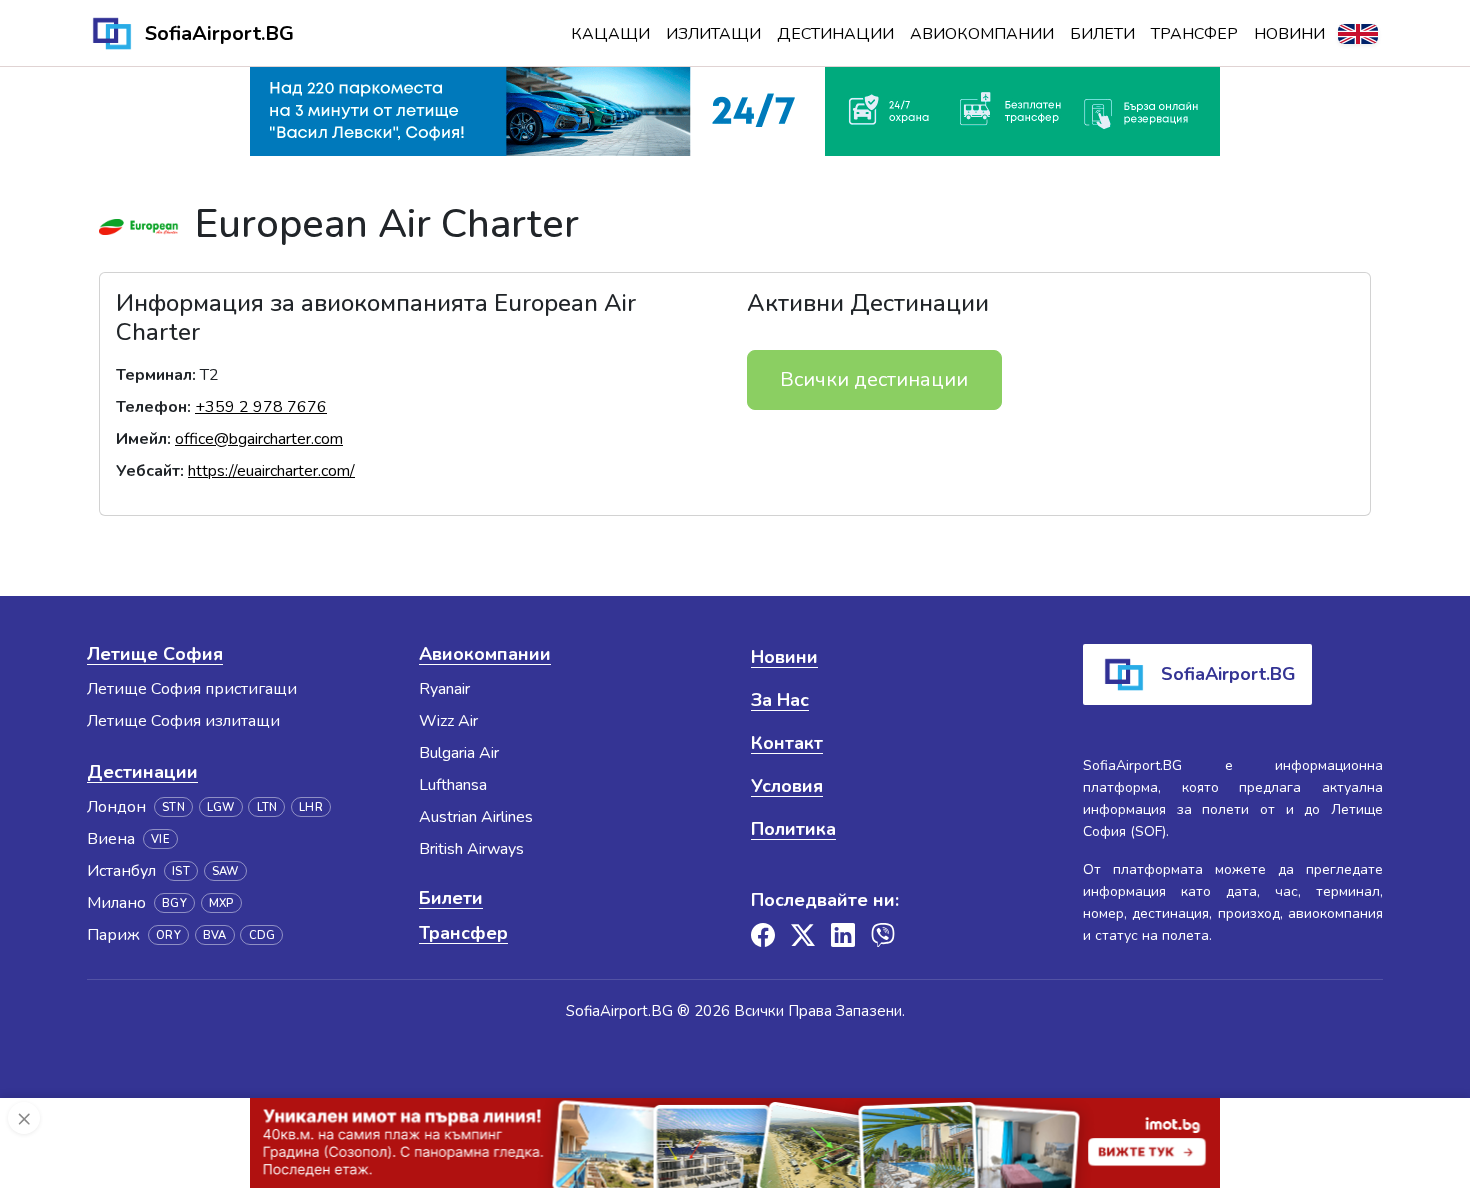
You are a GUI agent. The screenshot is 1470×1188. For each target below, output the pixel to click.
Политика (793, 829)
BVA (215, 935)
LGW (221, 807)
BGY (174, 903)
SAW (225, 871)
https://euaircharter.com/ (271, 471)
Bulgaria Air (459, 753)
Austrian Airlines (476, 817)
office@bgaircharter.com (259, 439)
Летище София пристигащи (192, 689)
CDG (262, 935)
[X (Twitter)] (803, 935)
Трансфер (1194, 34)
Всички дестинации (874, 379)
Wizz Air (448, 721)
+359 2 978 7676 (261, 407)
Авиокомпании (982, 34)
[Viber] (883, 935)
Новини (1289, 34)
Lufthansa (453, 785)
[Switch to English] (1358, 34)
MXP (221, 903)
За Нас (780, 700)
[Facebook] (763, 935)
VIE (160, 839)
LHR (311, 807)
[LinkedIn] (843, 935)
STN (173, 807)
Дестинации (835, 34)
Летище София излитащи (183, 721)
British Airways (471, 849)
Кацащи (610, 34)
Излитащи (713, 34)
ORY (168, 935)
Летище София (155, 654)
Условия (787, 786)
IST (181, 871)
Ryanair (444, 689)
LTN (267, 807)
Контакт (787, 743)
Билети (1102, 34)
